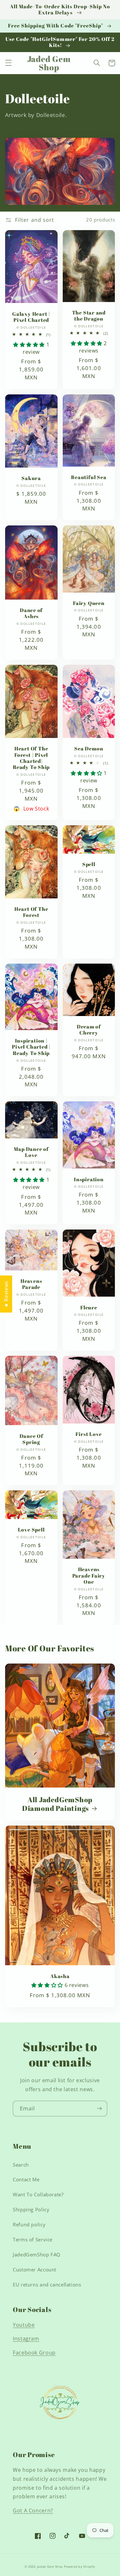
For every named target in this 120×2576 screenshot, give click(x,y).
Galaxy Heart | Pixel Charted (31, 317)
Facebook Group (34, 2353)
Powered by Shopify (80, 2567)
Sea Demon (89, 749)
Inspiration (89, 1179)
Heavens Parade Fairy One (89, 1576)
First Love (89, 1434)
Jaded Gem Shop (50, 2567)
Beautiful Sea (89, 477)
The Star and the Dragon (89, 316)
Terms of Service (33, 2239)
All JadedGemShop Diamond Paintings (57, 1804)
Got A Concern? (33, 2510)
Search (21, 2165)
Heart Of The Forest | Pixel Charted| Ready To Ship (31, 758)
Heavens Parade (31, 1284)
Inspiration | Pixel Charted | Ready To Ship (31, 1047)
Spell (89, 864)
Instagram (26, 2339)
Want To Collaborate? (38, 2194)
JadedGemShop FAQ (37, 2254)
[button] (8, 63)
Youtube (24, 2325)
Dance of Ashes (31, 613)
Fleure (89, 1308)
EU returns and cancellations (47, 2285)
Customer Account (35, 2270)
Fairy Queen (89, 603)
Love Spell (31, 1530)
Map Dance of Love (31, 1152)
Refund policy (29, 2224)
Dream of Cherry (89, 1030)
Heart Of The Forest (31, 912)
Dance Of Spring (31, 1439)
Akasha (60, 1976)
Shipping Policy (31, 2209)
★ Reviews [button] (6, 1294)
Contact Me (26, 2179)
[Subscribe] (100, 2109)
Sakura (31, 478)
